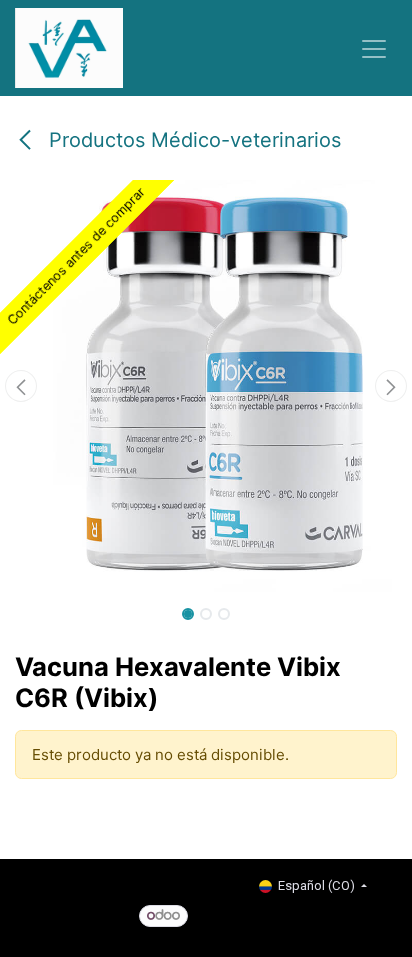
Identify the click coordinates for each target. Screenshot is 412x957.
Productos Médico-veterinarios (192, 140)
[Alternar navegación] (374, 48)
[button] (20, 386)
